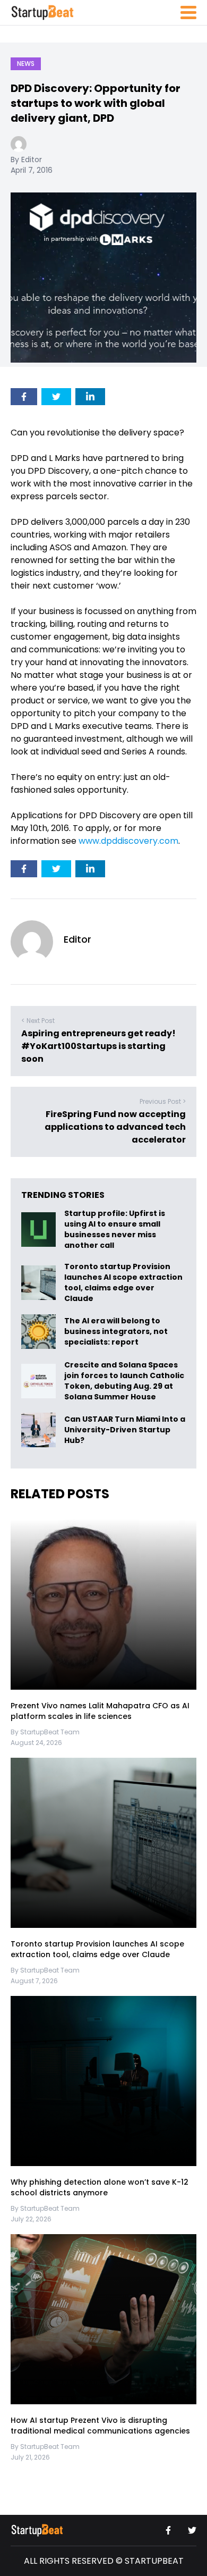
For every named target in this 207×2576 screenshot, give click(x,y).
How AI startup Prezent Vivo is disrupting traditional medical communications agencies (100, 2426)
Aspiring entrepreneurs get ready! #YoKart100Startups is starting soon (98, 1046)
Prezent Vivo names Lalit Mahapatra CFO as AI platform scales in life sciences (100, 1711)
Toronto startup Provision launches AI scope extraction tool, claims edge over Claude (123, 1282)
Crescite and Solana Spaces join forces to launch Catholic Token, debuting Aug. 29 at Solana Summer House (124, 1381)
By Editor (26, 160)
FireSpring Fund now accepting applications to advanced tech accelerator (115, 1127)
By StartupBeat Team (45, 1732)
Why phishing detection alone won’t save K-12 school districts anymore (100, 2187)
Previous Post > (163, 1101)
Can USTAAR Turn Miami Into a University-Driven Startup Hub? (125, 1430)
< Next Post (38, 1021)
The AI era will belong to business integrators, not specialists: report (116, 1332)
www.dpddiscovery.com (128, 841)
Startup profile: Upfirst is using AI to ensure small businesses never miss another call (115, 1229)
